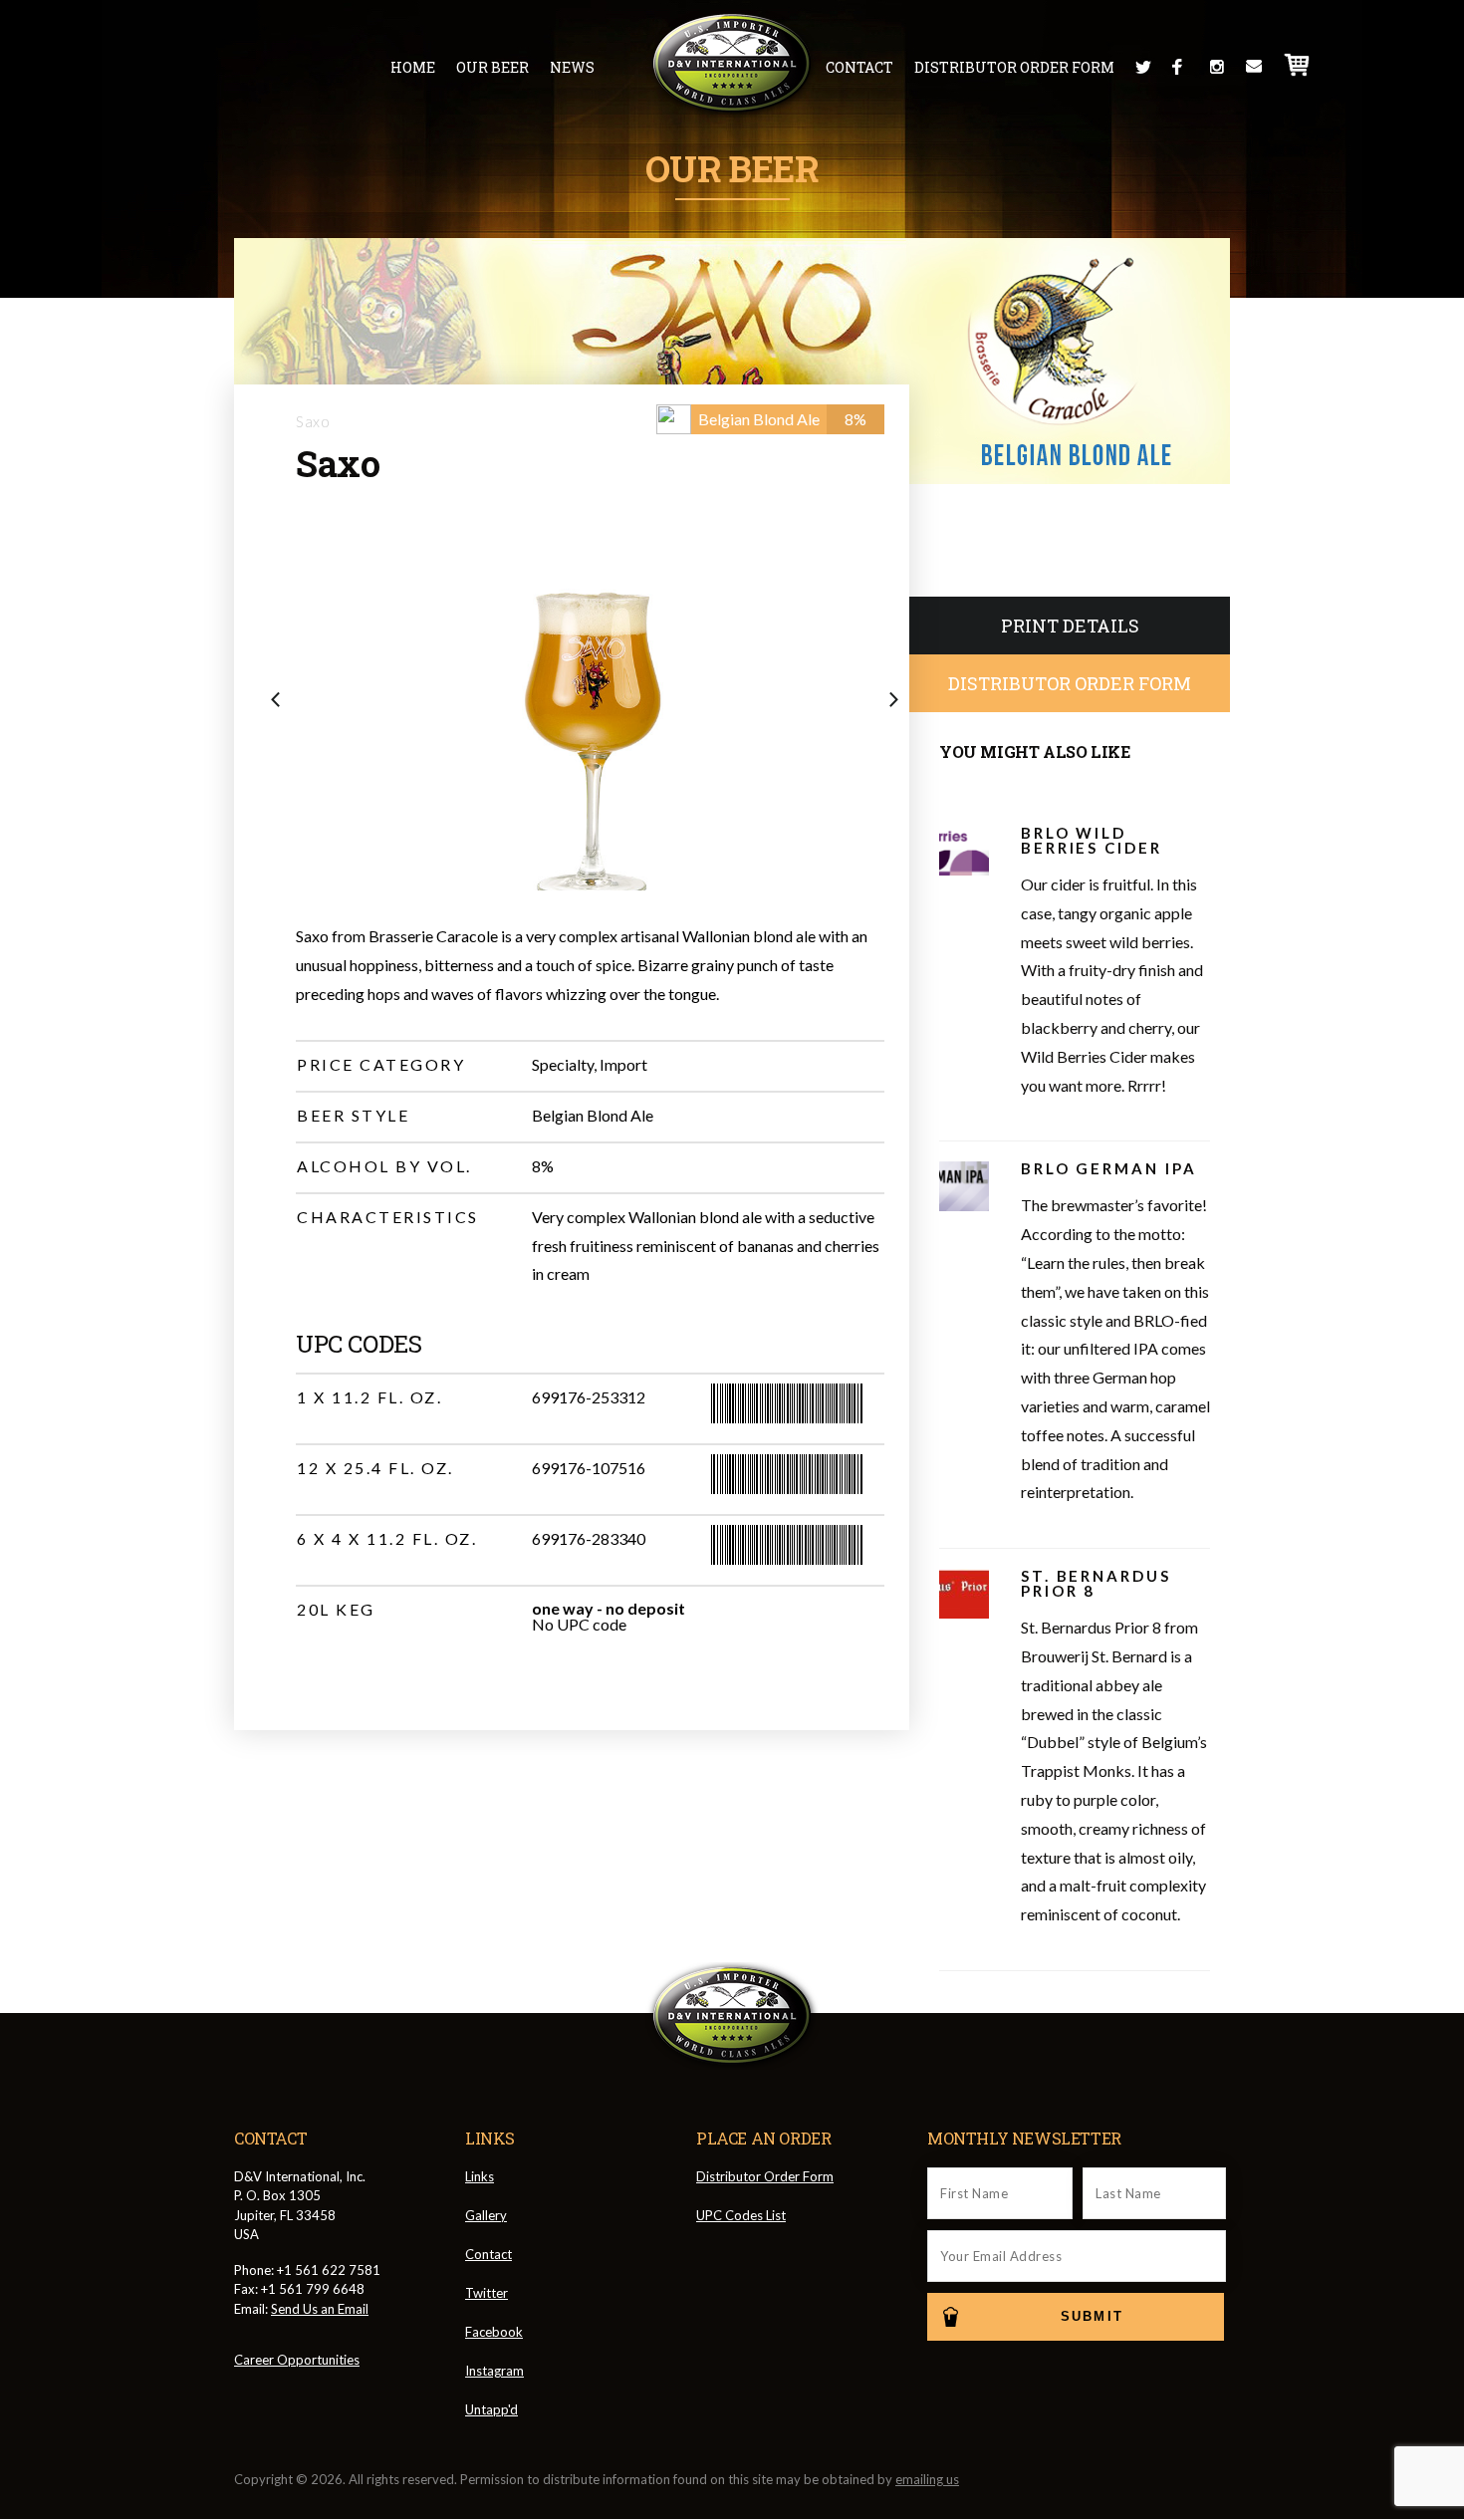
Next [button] (899, 701)
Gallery (486, 2215)
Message (1254, 67)
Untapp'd (491, 2409)
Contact (859, 67)
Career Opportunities (297, 2360)
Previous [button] (281, 701)
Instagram (1217, 67)
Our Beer (492, 67)
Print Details (1070, 626)
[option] (590, 708)
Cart (1298, 65)
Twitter (1143, 67)
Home (413, 67)
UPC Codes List (741, 2215)
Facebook (1180, 67)
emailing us (927, 2479)
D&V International (732, 64)
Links (480, 2176)
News (572, 67)
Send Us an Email (320, 2309)
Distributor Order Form (1014, 67)
